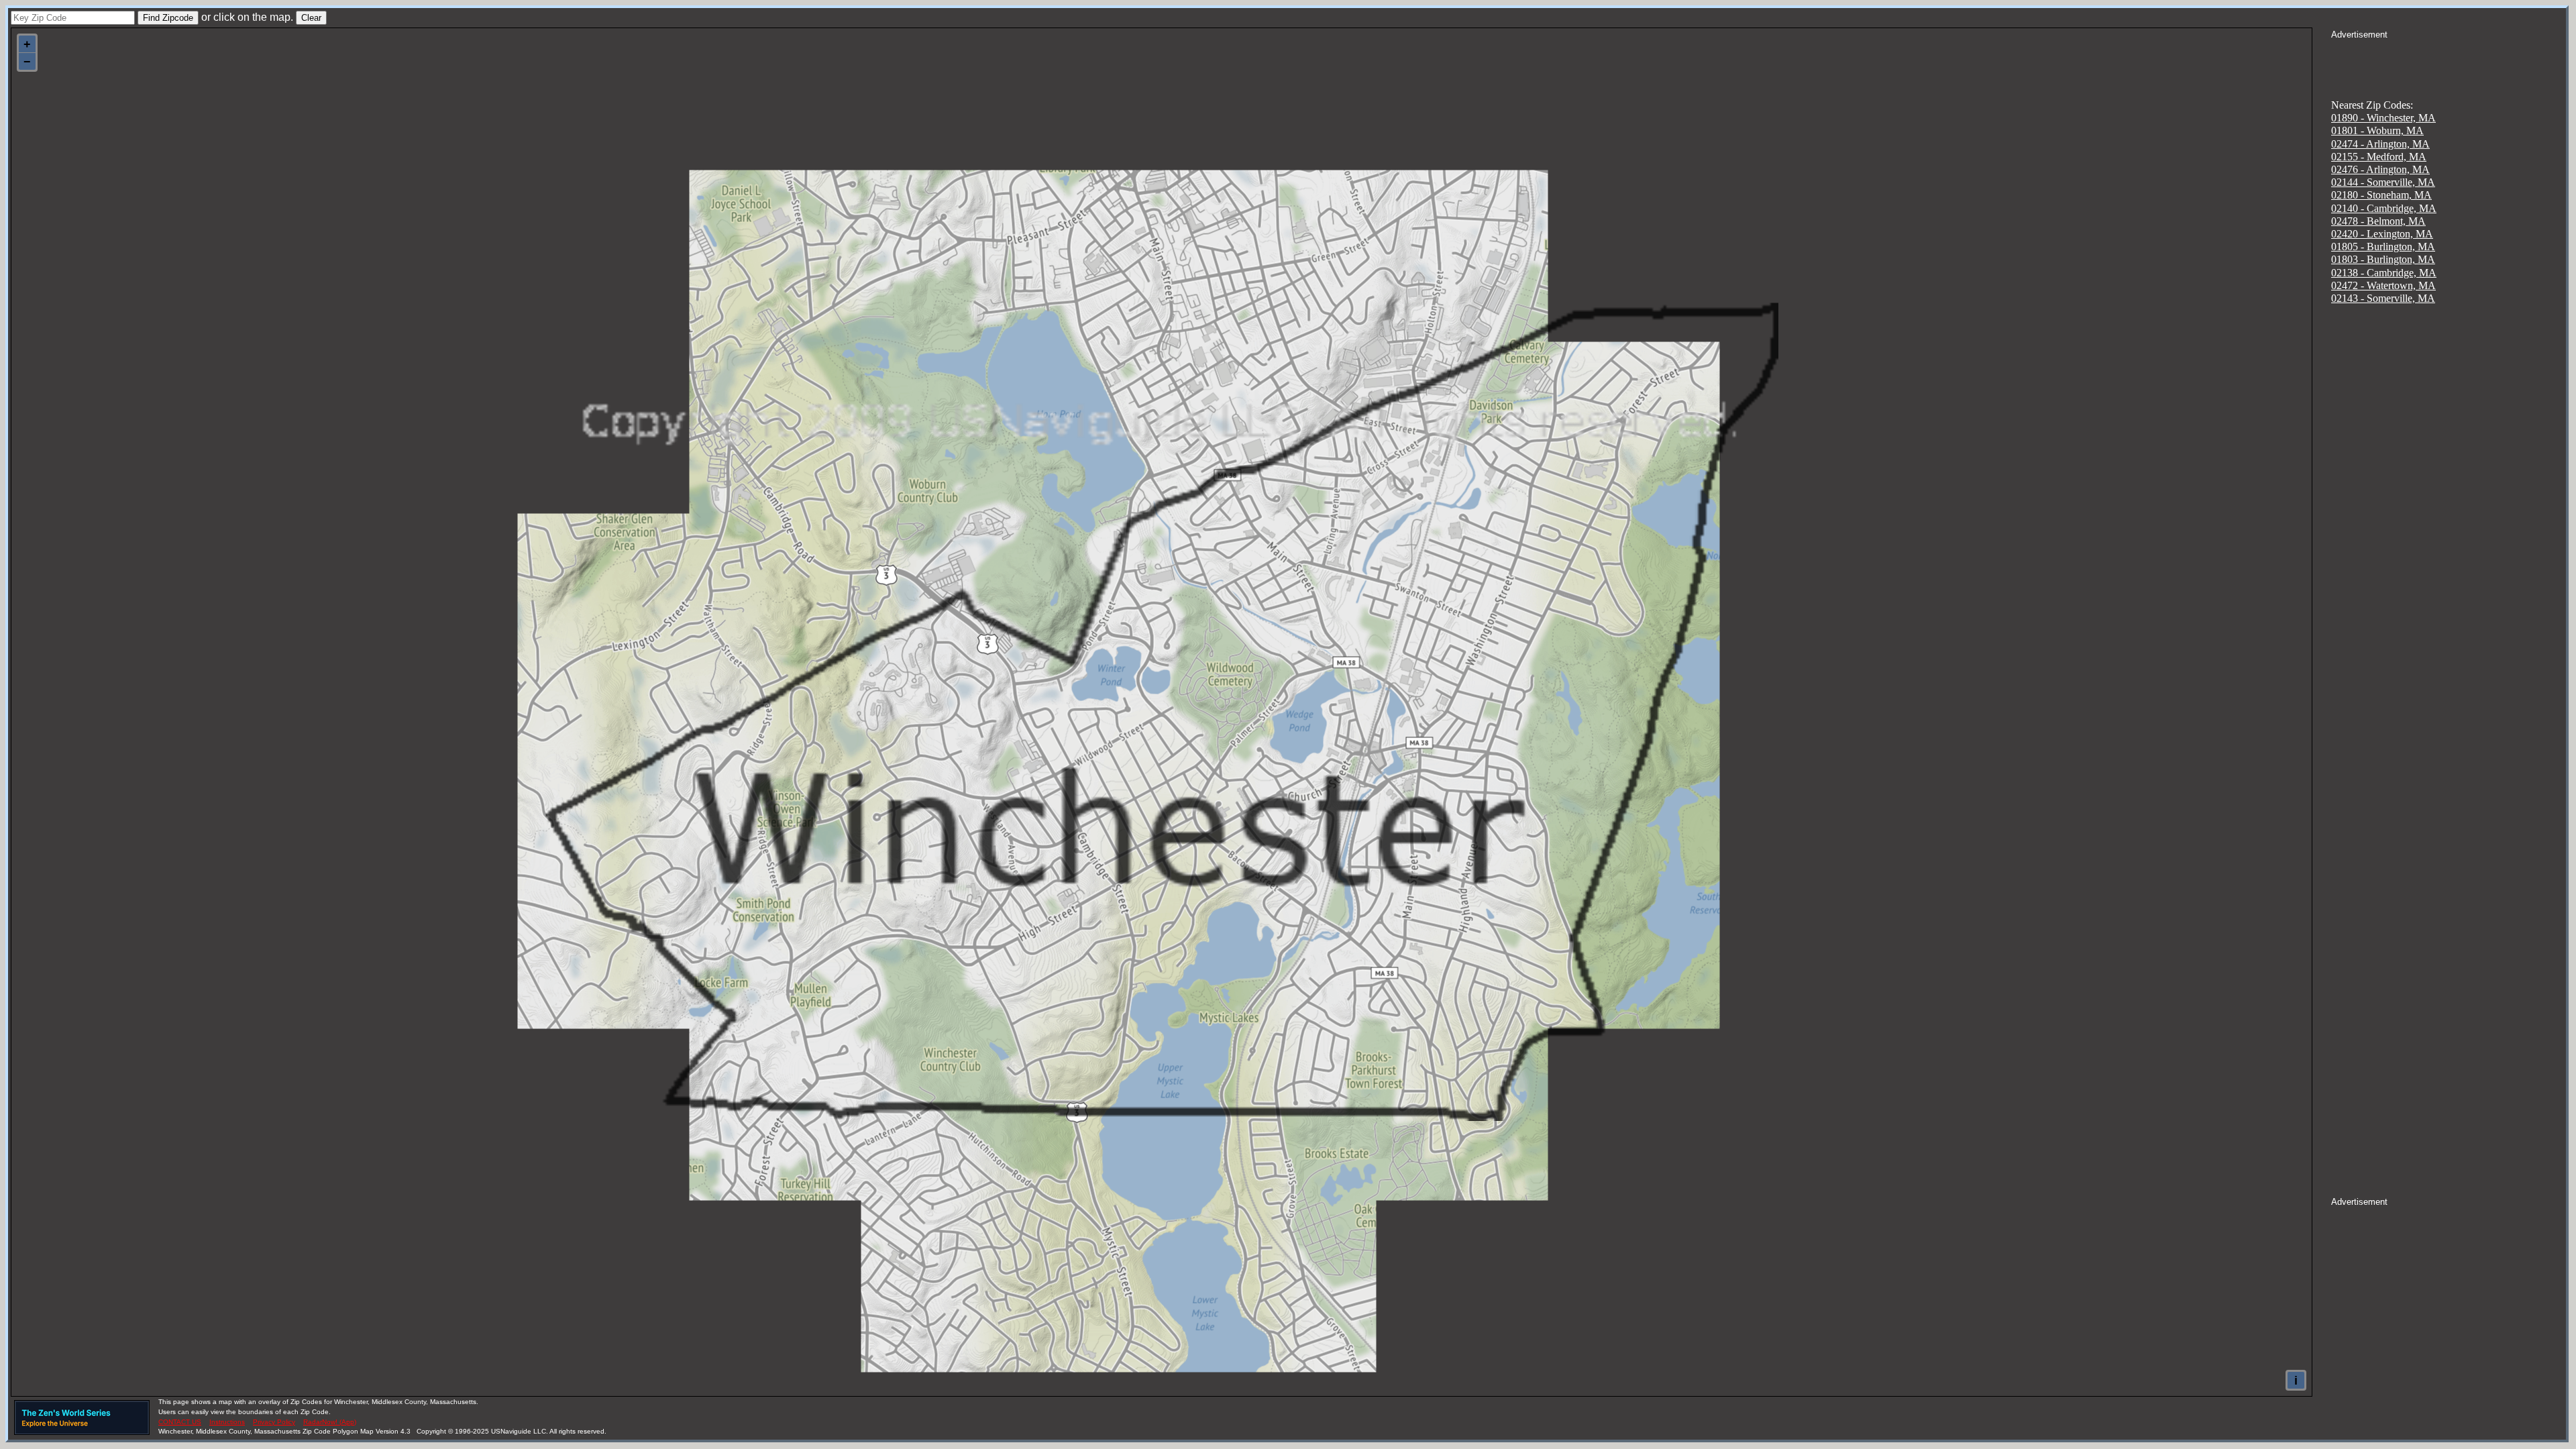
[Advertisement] (2449, 58)
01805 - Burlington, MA (2383, 247)
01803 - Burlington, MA (2383, 259)
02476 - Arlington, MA (2380, 169)
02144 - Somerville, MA (2383, 182)
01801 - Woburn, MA (2377, 130)
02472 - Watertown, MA (2383, 285)
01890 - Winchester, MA (2383, 118)
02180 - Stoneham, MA (2381, 195)
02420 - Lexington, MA (2382, 234)
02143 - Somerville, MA (2383, 298)
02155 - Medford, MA (2379, 157)
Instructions (227, 1422)
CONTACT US (180, 1422)
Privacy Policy (274, 1422)
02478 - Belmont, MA (2378, 221)
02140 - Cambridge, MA (2384, 208)
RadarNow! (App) (330, 1422)
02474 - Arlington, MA (2380, 144)
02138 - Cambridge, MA (2384, 273)
